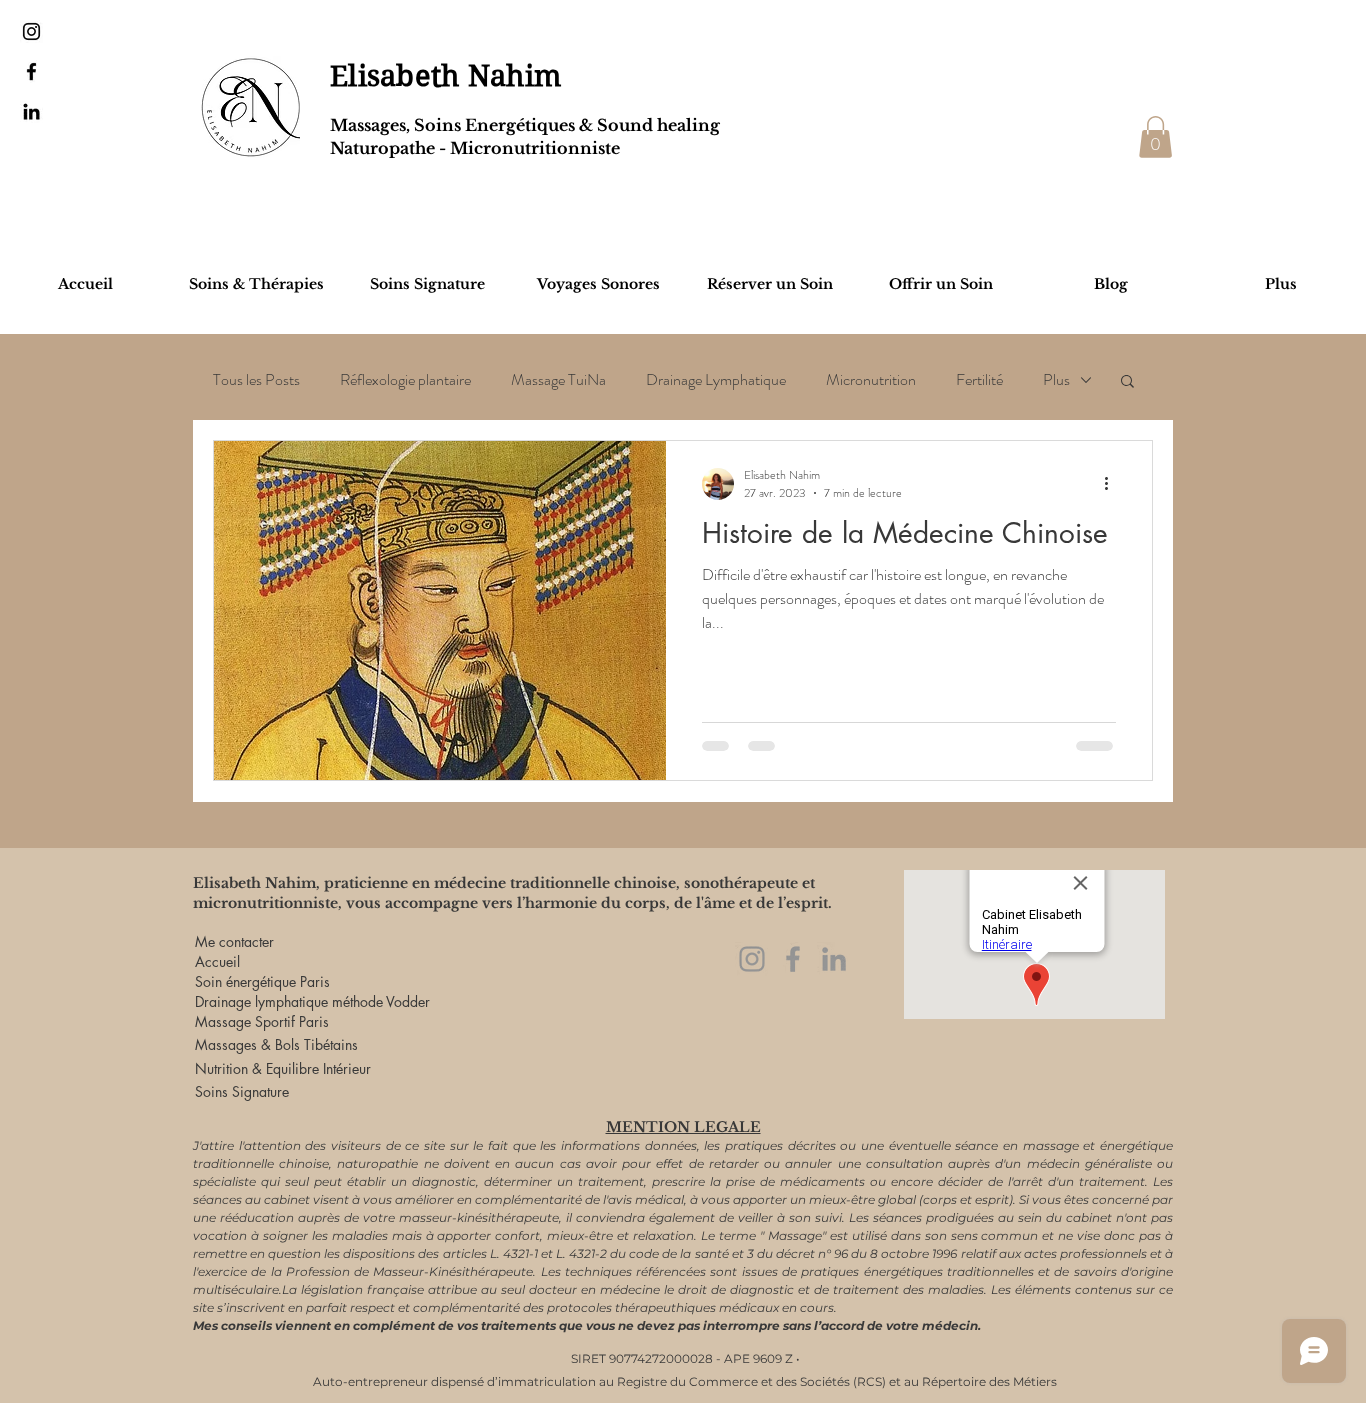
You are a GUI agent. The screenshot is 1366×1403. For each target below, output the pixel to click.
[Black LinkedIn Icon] (31, 111)
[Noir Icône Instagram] (31, 31)
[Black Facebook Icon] (31, 71)
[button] (1155, 137)
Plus (1056, 380)
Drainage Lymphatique (716, 380)
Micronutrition (871, 380)
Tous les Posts (256, 380)
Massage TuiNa (558, 380)
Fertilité (979, 380)
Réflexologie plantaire (405, 380)
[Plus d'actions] (1113, 484)
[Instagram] (752, 959)
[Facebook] (793, 959)
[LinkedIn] (834, 959)
